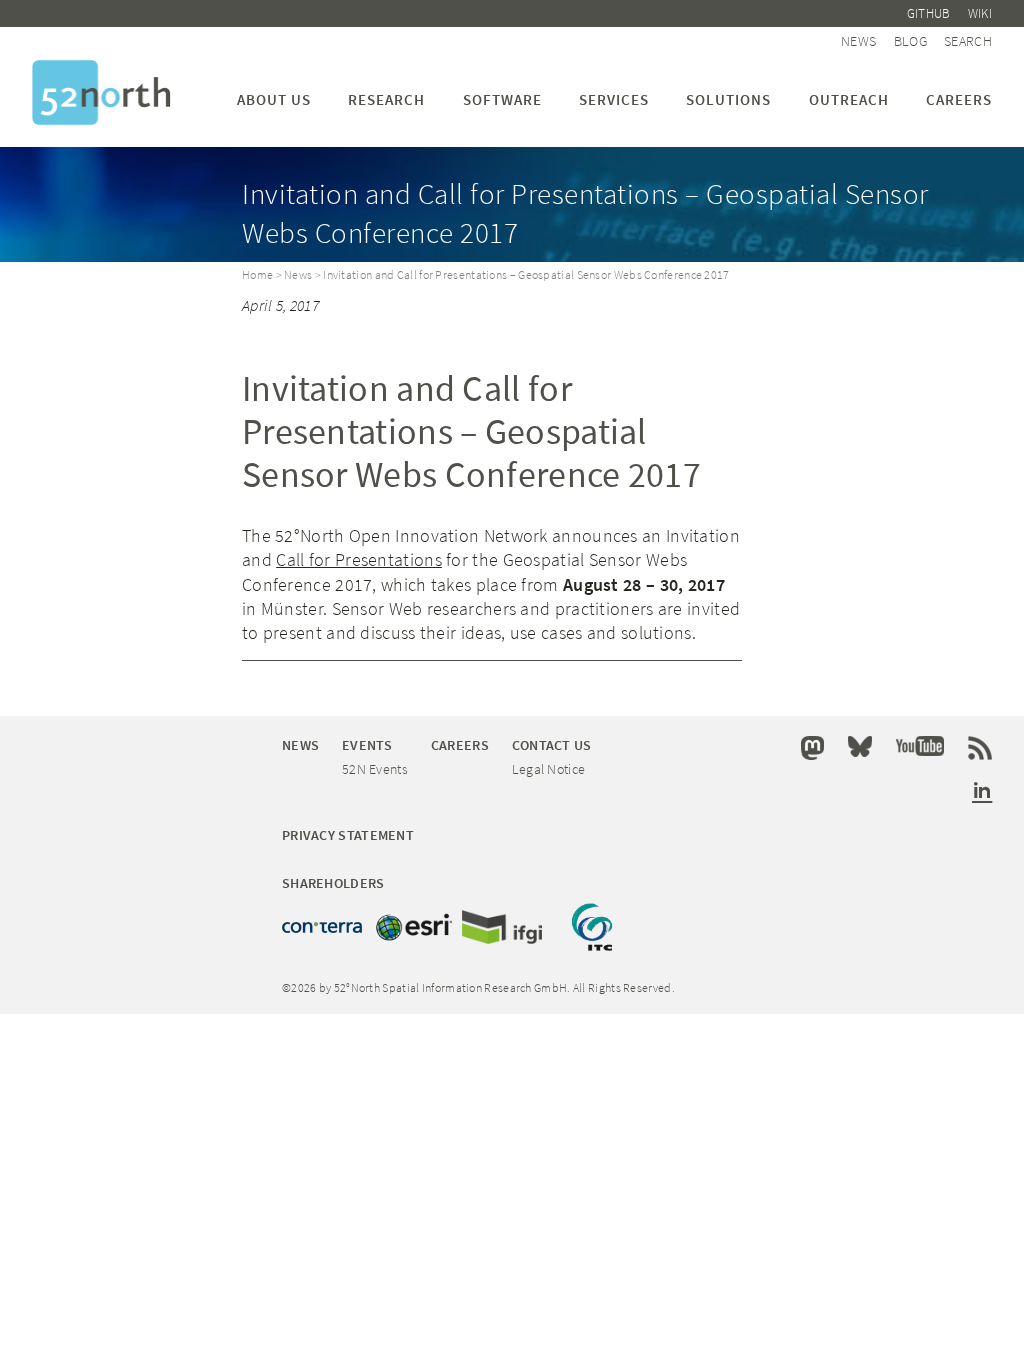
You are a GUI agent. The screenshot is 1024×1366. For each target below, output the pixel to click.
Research (386, 99)
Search (968, 41)
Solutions (728, 99)
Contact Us (552, 745)
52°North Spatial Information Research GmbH (101, 92)
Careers (959, 99)
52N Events (375, 769)
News (858, 41)
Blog (910, 41)
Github (929, 13)
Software (502, 99)
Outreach (849, 99)
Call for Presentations (359, 559)
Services (614, 99)
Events (367, 745)
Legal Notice (549, 769)
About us (274, 99)
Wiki (980, 13)
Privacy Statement (348, 835)
